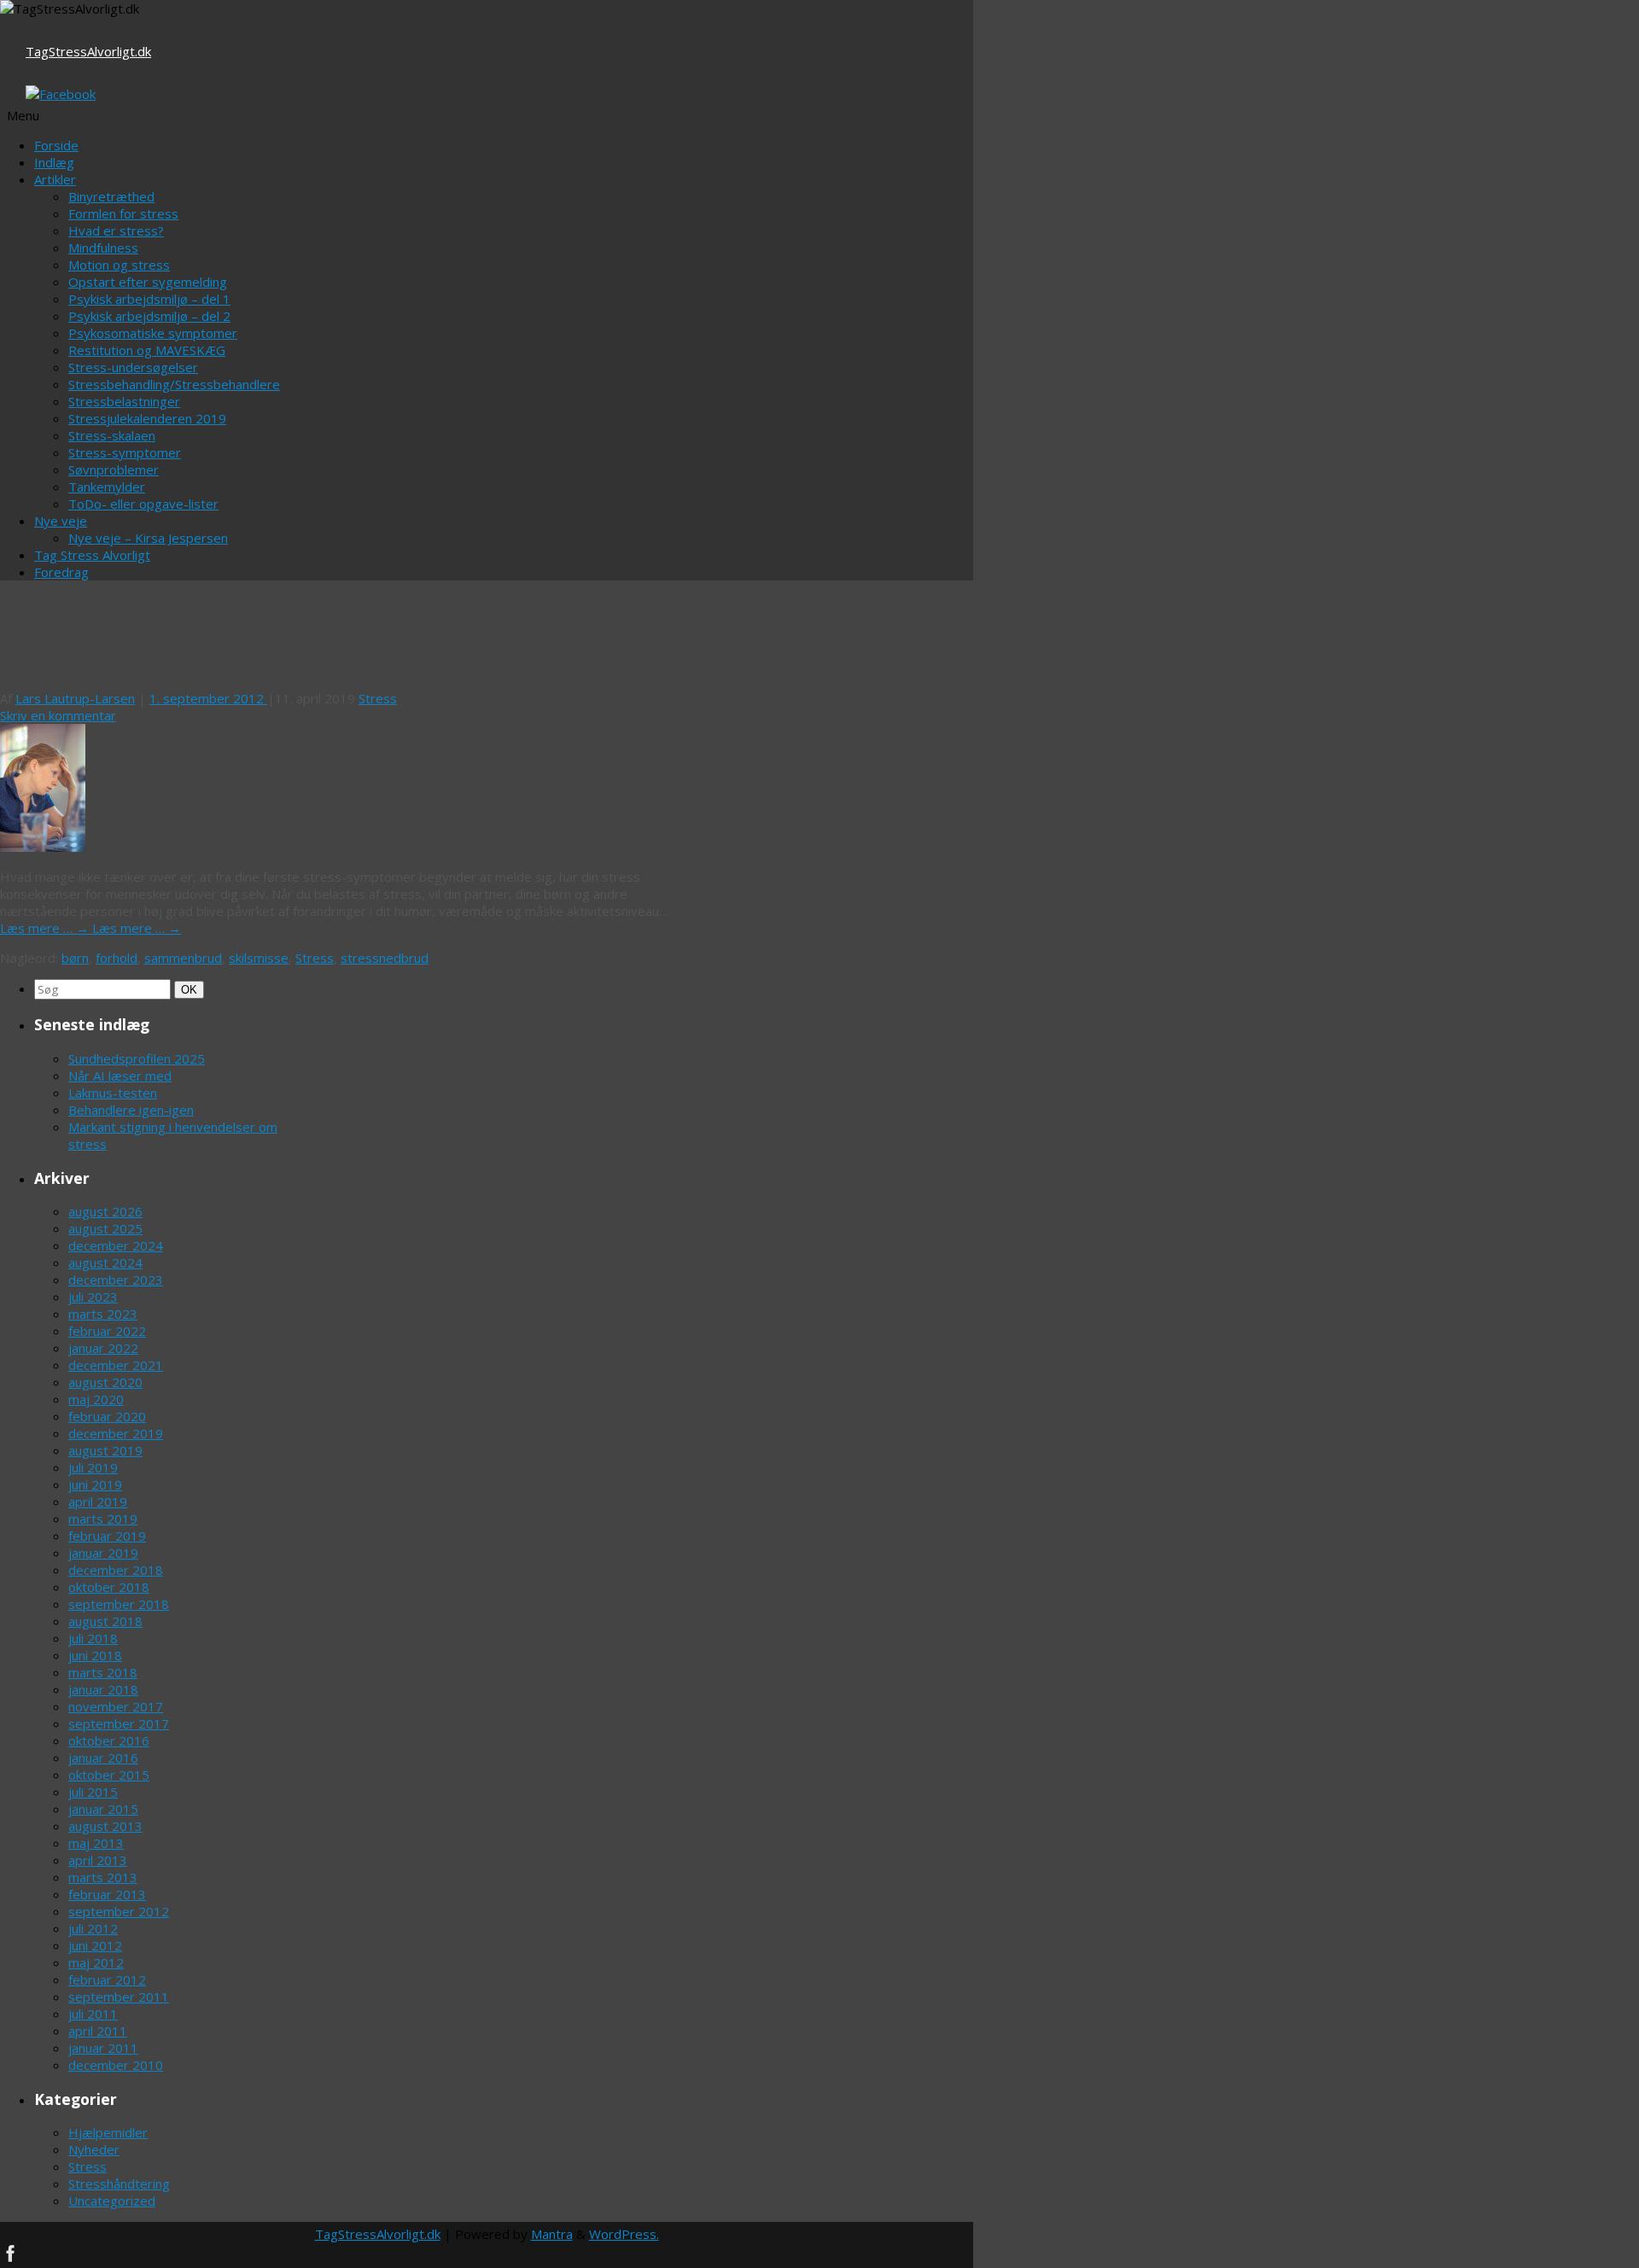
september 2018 (119, 1604)
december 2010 (116, 2065)
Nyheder (94, 2149)
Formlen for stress (123, 213)
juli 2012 (93, 1928)
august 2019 (105, 1450)
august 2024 (105, 1262)
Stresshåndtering (119, 2183)
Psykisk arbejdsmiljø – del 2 (149, 316)
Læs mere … (46, 928)
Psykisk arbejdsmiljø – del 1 (149, 299)
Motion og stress (119, 265)
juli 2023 (93, 1297)
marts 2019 (103, 1519)
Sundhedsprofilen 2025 (137, 1058)
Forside (56, 145)
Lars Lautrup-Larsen (75, 698)
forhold (117, 958)
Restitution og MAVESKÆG (147, 350)
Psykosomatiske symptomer (153, 333)
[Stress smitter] (43, 847)
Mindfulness (103, 248)
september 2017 (119, 1723)
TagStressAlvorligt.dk (88, 51)
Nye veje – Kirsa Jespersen (148, 538)
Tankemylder (107, 487)
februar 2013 (107, 1894)
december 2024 (116, 1245)
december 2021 (116, 1365)
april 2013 (98, 1860)
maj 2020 (96, 1399)
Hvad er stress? (116, 230)
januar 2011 (103, 2048)
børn (75, 958)
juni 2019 (95, 1484)
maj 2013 (96, 1843)
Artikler (55, 179)
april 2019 (98, 1501)
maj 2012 (96, 1962)
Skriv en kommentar (58, 715)
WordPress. (624, 2234)
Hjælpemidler (108, 2132)
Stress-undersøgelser (133, 367)
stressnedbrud (385, 958)
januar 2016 (103, 1758)
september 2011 (119, 1997)
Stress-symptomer (125, 452)
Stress (378, 698)
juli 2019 (93, 1467)
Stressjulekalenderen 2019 (147, 418)
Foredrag (61, 572)
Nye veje (61, 521)
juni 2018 (95, 1655)
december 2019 (116, 1433)
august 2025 (105, 1228)
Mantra (552, 2234)
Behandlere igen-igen (131, 1110)
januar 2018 (103, 1689)
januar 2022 (103, 1348)
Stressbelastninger (124, 401)
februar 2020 (107, 1416)
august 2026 (105, 1211)
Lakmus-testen (113, 1093)
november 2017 (116, 1706)
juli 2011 (93, 2014)
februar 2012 (107, 1979)
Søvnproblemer (114, 469)
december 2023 (116, 1280)
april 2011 (98, 2031)
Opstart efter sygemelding (148, 282)
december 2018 (116, 1570)
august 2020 (105, 1382)
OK (190, 989)
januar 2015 (103, 1809)
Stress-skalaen (112, 435)
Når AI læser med (120, 1076)
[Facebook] (61, 94)
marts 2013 (103, 1877)
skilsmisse (259, 958)
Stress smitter (70, 662)
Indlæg (54, 162)
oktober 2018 (109, 1587)
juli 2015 (93, 1792)
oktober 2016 (109, 1740)
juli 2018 (93, 1638)
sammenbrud (183, 958)
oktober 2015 (109, 1775)
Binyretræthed (111, 196)
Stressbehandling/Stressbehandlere (174, 384)
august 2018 (105, 1621)
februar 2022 (107, 1331)
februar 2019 (107, 1536)
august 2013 (105, 1826)
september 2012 (119, 1911)
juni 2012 (95, 1945)
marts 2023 (103, 1314)
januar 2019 (103, 1553)
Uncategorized (112, 2201)
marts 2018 (103, 1672)
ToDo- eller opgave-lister (143, 504)
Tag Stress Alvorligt (92, 555)
